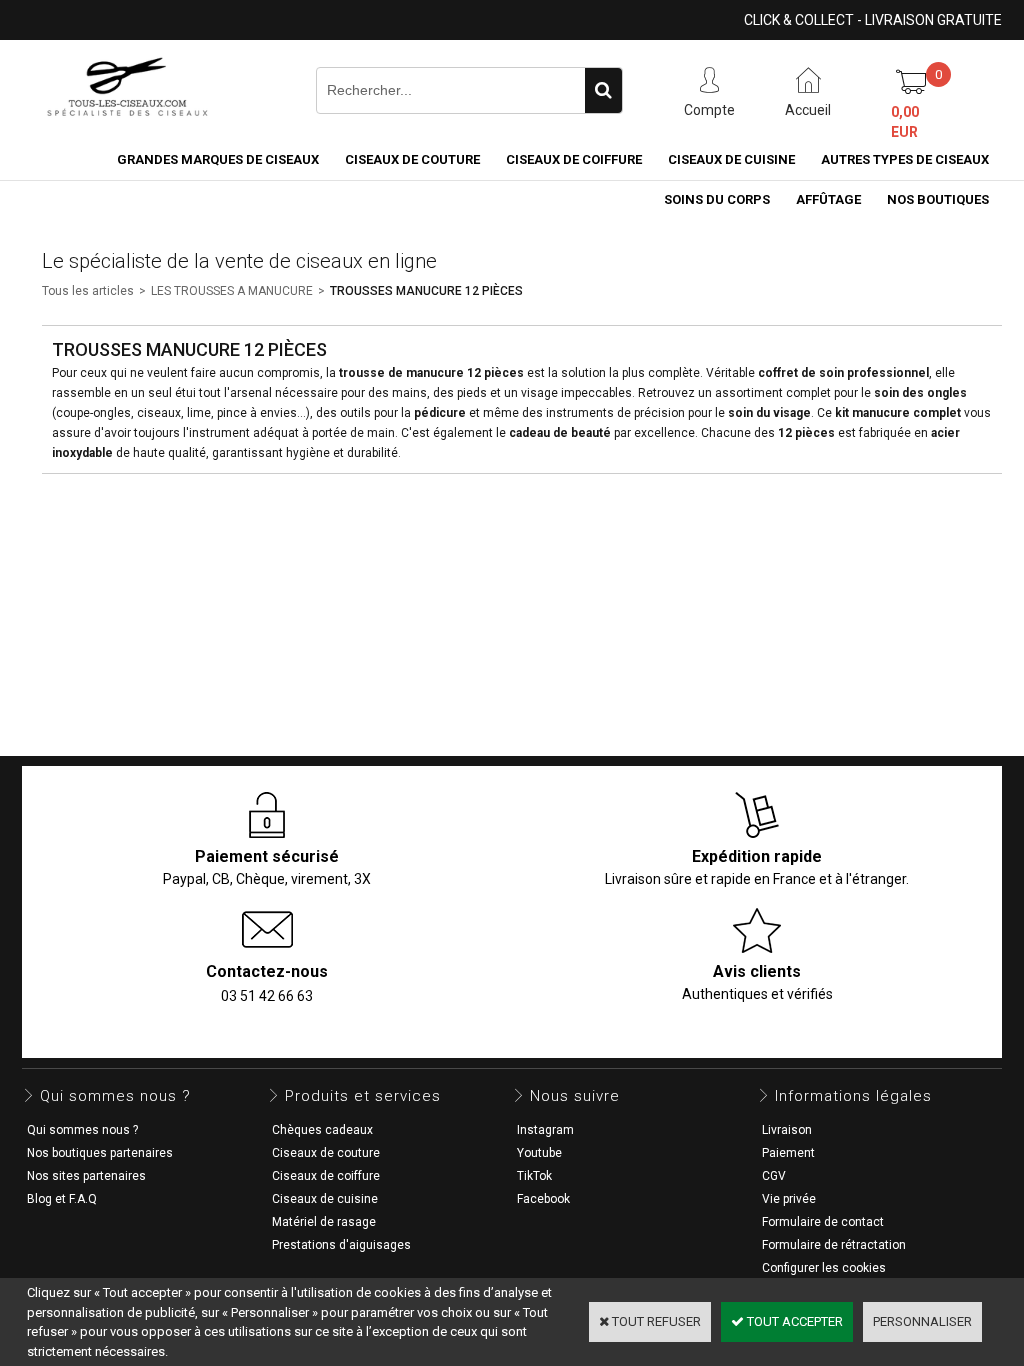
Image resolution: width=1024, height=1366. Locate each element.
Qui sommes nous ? (82, 1130)
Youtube (539, 1153)
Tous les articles (88, 291)
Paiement (788, 1153)
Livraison (787, 1130)
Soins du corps (717, 199)
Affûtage (828, 199)
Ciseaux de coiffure (574, 159)
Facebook (543, 1199)
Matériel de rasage (324, 1222)
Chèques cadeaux (322, 1130)
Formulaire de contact (823, 1222)
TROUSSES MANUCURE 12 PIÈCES (426, 291)
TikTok (534, 1176)
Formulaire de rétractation (834, 1245)
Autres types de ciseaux (905, 159)
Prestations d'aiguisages (341, 1245)
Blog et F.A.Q (62, 1199)
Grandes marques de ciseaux (218, 159)
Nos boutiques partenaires (100, 1153)
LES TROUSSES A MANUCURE (232, 291)
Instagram (545, 1130)
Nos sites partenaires (86, 1176)
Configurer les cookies (824, 1268)
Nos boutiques (938, 199)
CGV (774, 1176)
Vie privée (789, 1199)
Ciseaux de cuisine (731, 159)
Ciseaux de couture (412, 159)
